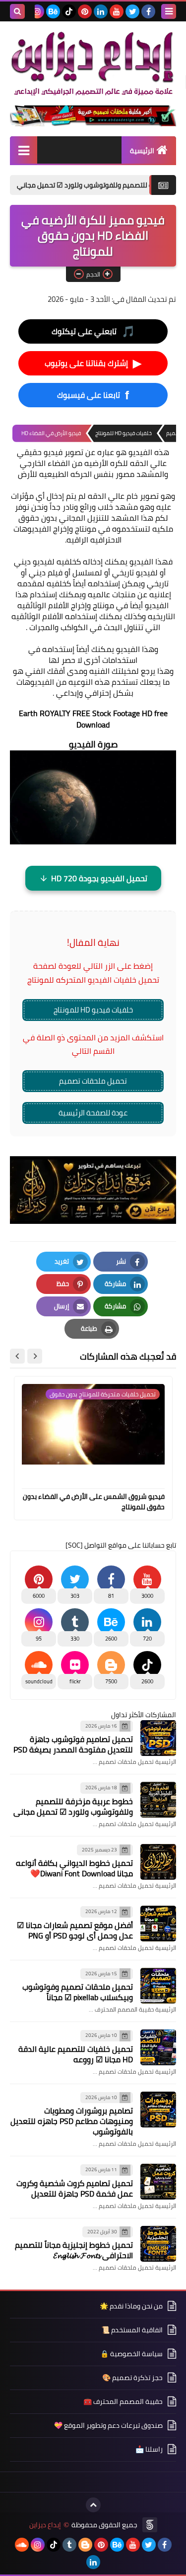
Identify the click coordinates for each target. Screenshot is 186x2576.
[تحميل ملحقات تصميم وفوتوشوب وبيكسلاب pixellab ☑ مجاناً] (158, 1986)
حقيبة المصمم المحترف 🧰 (123, 2401)
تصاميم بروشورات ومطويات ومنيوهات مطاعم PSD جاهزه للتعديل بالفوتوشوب (72, 2121)
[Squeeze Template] (150, 2525)
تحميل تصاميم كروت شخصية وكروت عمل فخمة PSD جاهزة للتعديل (75, 2188)
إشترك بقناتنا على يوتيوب (93, 363)
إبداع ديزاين (45, 2525)
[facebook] (148, 11)
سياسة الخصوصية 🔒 (131, 2354)
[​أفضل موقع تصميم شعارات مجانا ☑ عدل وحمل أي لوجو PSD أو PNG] (158, 1924)
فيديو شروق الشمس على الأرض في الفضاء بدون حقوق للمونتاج (94, 1502)
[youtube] (117, 11)
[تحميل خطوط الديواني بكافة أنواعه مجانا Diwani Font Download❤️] (158, 1862)
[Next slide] (17, 1356)
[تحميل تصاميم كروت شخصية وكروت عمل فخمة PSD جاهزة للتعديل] (158, 2182)
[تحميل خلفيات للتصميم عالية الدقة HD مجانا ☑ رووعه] (158, 2047)
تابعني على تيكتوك (93, 331)
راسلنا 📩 (149, 2449)
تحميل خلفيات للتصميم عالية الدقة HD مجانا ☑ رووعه (76, 2054)
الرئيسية (142, 151)
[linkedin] (101, 11)
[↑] (93, 2505)
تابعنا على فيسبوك (93, 395)
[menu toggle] (169, 11)
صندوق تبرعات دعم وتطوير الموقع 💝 (108, 2425)
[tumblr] (69, 2545)
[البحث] (17, 11)
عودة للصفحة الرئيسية (93, 1113)
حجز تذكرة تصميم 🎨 (132, 2378)
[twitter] (132, 11)
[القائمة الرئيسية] (24, 150)
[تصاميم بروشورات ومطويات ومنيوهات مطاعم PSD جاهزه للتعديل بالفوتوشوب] (158, 2110)
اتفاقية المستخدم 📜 (132, 2330)
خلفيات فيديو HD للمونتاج (93, 1010)
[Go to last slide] (35, 1356)
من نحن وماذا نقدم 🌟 (131, 2307)
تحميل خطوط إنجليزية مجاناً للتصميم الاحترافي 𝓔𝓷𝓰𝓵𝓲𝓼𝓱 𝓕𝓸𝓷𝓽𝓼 (74, 2250)
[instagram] (37, 11)
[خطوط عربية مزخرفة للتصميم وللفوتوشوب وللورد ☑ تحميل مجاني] (158, 1800)
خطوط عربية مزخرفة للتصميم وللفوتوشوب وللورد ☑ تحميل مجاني (73, 1806)
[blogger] (85, 2545)
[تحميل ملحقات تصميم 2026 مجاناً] (93, 116)
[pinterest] (85, 11)
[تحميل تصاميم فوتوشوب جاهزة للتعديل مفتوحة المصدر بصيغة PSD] (158, 1738)
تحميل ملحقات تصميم (93, 1081)
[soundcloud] (22, 2545)
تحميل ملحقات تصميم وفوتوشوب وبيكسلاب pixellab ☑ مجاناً (78, 1992)
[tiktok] (69, 11)
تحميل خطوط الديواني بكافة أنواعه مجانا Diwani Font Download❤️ (74, 1868)
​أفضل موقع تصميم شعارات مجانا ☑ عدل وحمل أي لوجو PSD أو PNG (75, 1930)
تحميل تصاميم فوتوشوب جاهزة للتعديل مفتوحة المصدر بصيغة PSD (73, 1744)
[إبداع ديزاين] (93, 63)
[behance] (53, 11)
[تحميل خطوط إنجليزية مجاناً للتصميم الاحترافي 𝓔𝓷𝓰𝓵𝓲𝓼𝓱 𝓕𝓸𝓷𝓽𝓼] (158, 2244)
